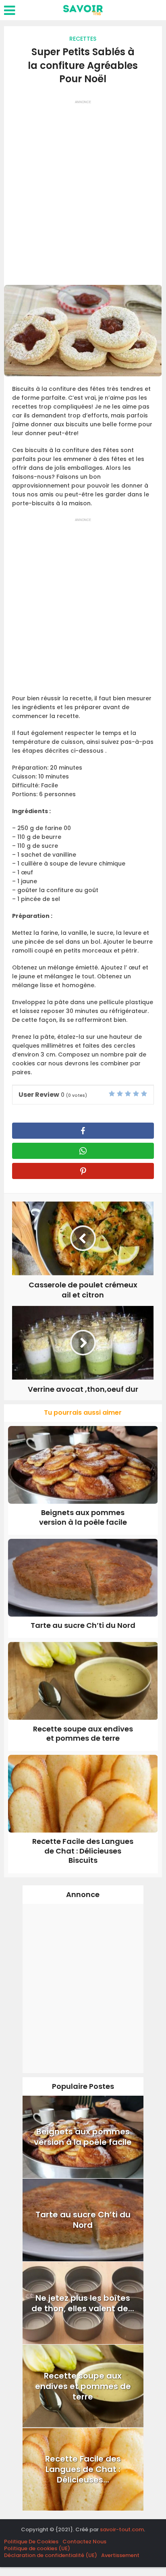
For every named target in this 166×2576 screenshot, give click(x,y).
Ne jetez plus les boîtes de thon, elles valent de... (83, 2303)
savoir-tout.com (122, 2529)
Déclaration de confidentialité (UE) (51, 2555)
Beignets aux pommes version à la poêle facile (83, 1517)
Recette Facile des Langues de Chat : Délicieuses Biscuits (83, 1851)
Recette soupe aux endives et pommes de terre (83, 1733)
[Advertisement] (83, 190)
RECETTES (83, 39)
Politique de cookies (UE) (37, 2548)
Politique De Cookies (31, 2542)
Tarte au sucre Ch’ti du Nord (83, 1625)
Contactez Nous (84, 2542)
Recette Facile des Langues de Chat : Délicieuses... (83, 2469)
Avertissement (120, 2555)
